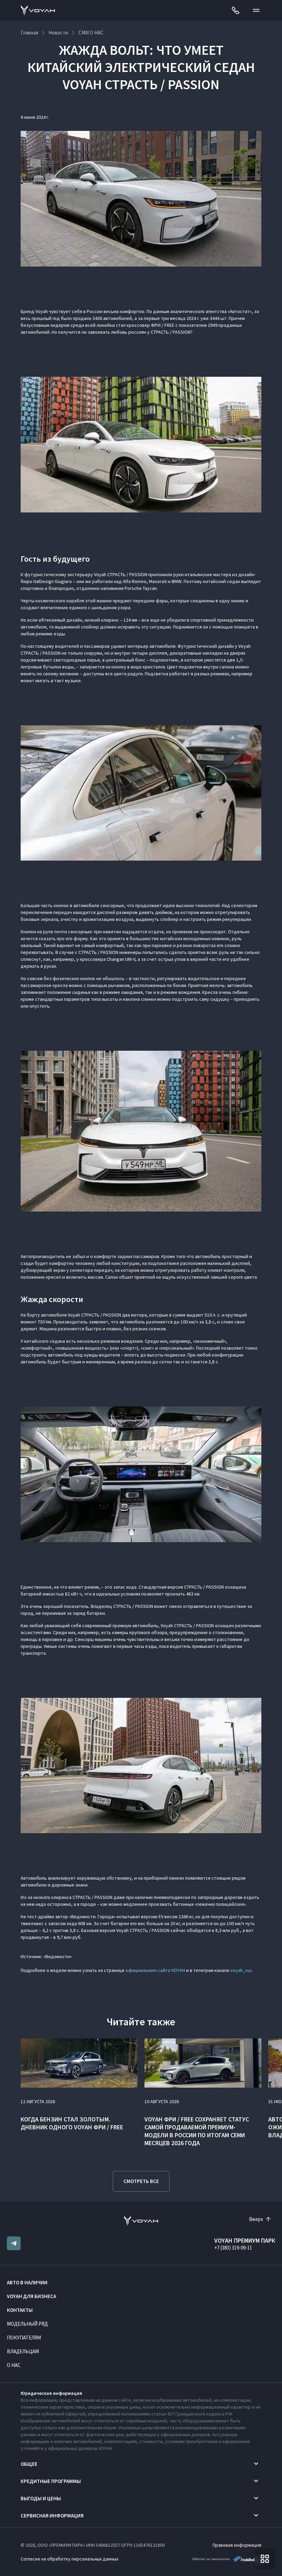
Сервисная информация (52, 2516)
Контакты (20, 2310)
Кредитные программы (51, 2481)
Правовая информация (237, 2545)
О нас (14, 2365)
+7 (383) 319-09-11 (233, 2248)
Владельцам (23, 2351)
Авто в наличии (27, 2282)
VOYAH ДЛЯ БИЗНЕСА (31, 2296)
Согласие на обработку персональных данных (69, 2559)
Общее (29, 2464)
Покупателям (24, 2338)
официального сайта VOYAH (155, 1970)
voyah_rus (241, 1970)
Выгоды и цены (41, 2498)
